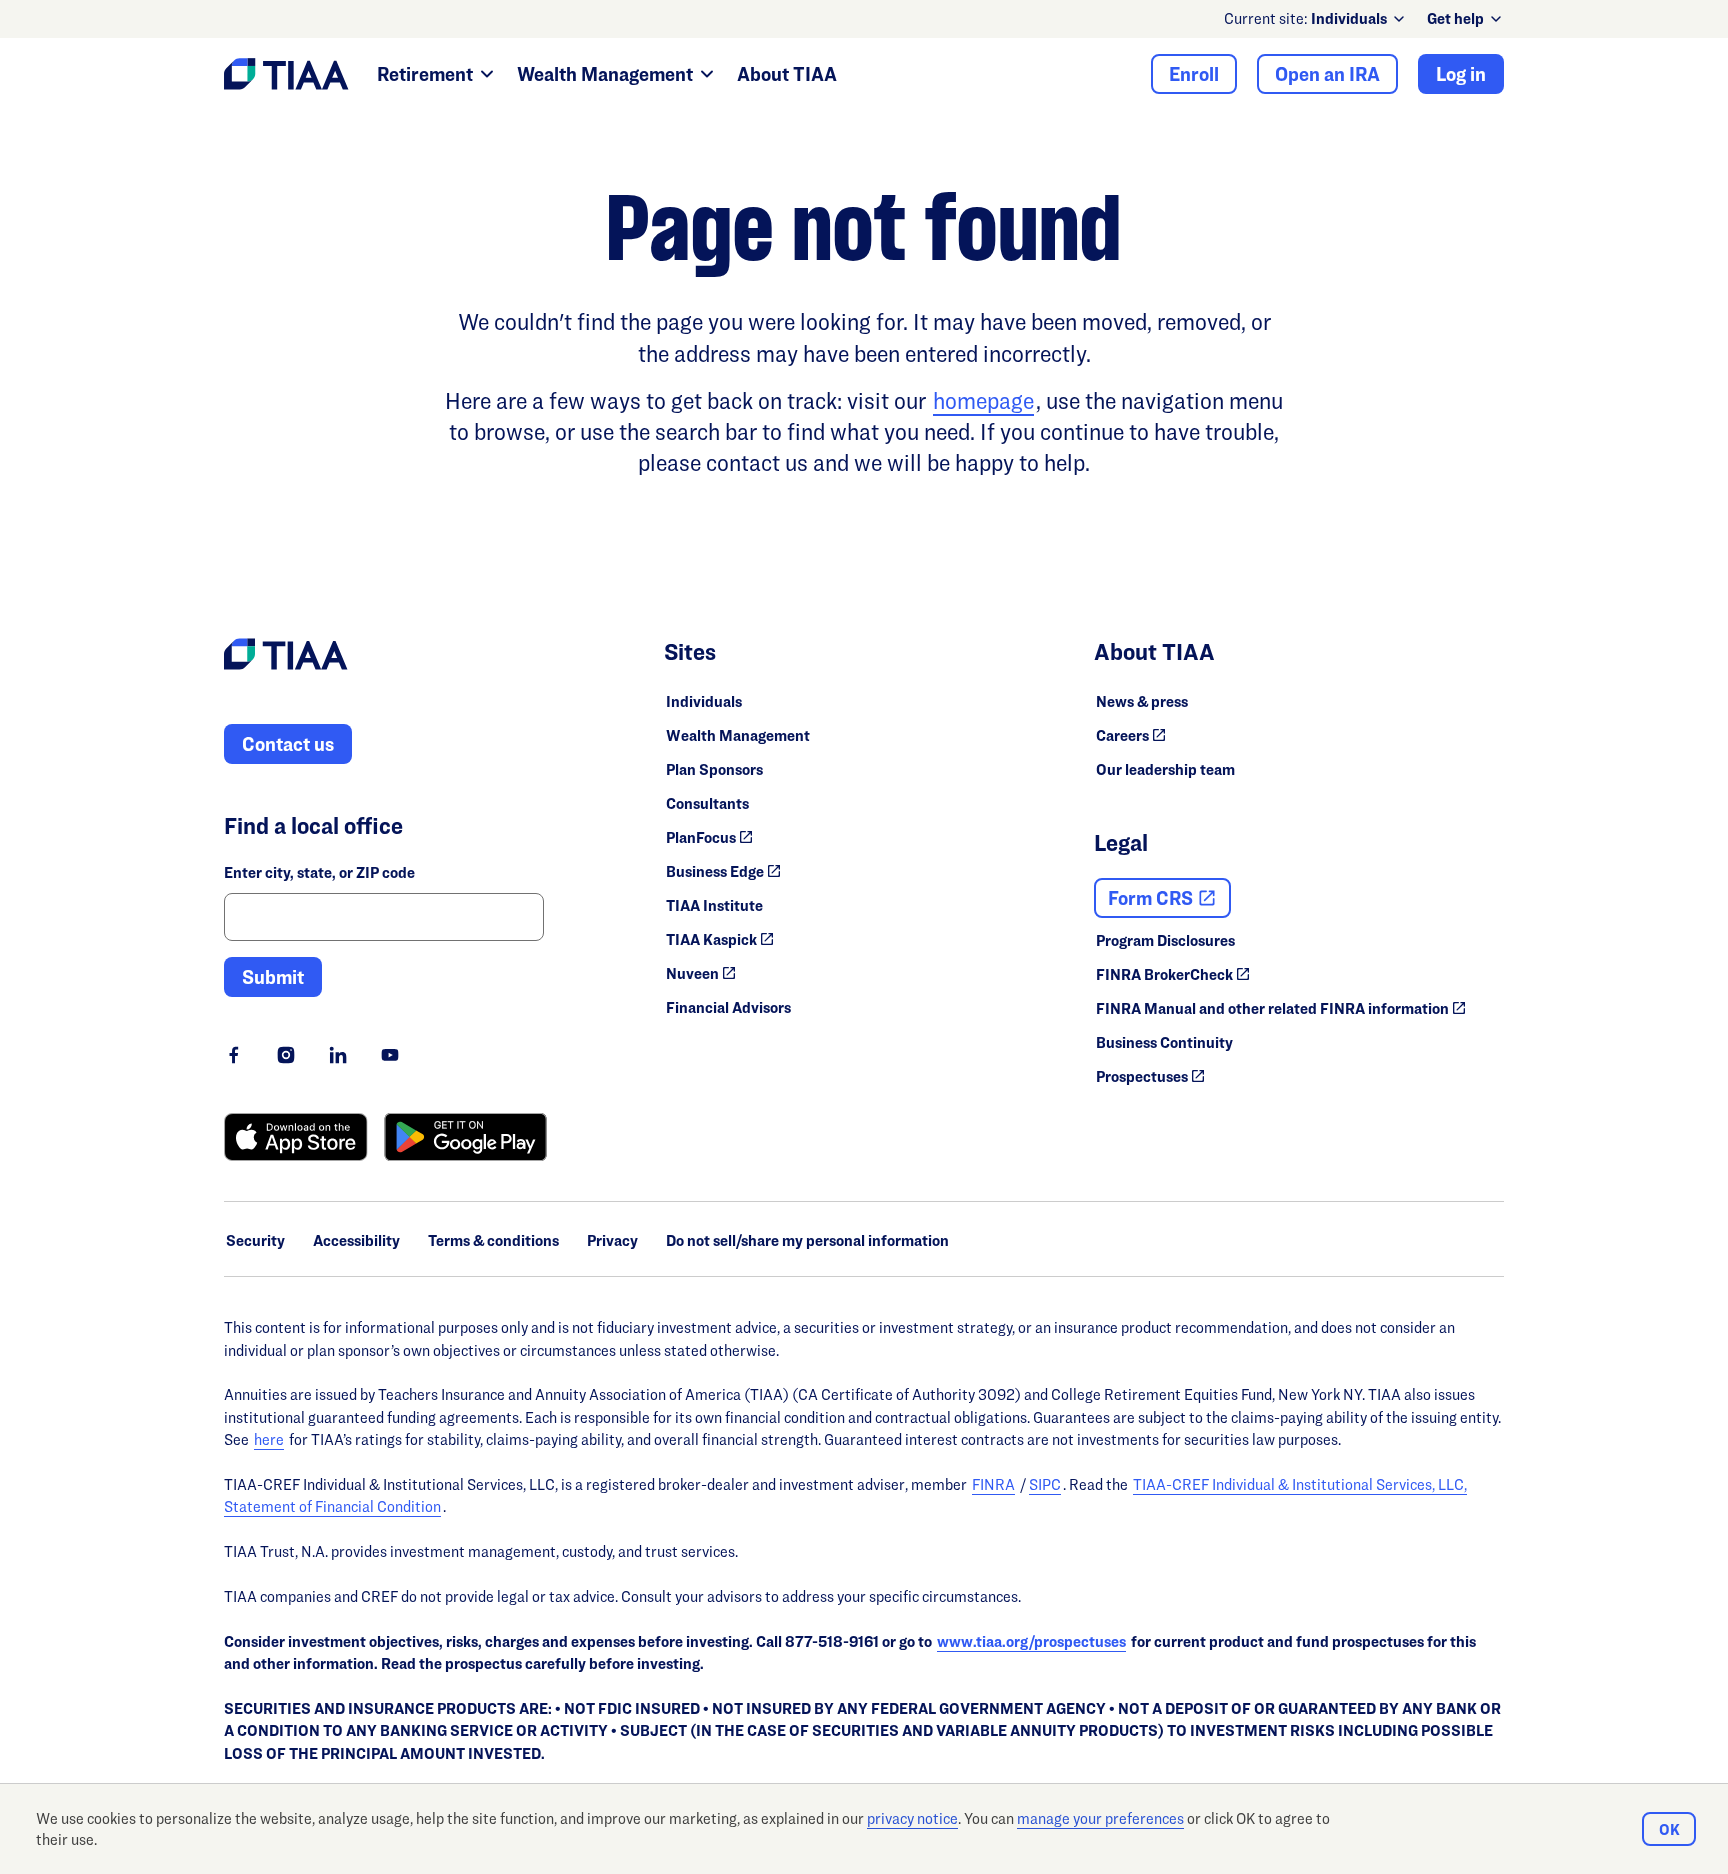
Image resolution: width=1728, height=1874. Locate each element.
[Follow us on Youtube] (390, 1055)
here (269, 1439)
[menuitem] (1359, 19)
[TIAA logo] (286, 657)
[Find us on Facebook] (234, 1055)
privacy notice (912, 1818)
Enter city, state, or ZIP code (319, 872)
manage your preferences (1100, 1818)
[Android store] (465, 1137)
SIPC (1045, 1484)
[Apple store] (296, 1137)
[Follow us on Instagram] (286, 1055)
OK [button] (1669, 1829)
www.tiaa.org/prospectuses (1031, 1641)
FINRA (993, 1484)
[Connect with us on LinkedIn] (338, 1055)
